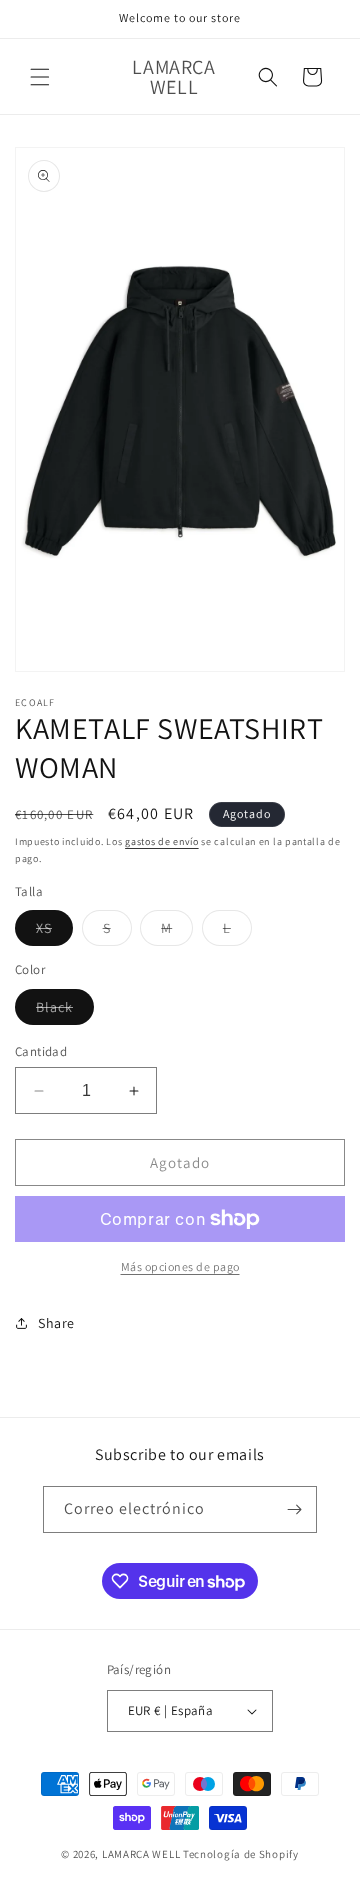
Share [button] (56, 1323)
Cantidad (41, 1051)
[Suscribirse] (294, 1509)
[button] (40, 77)
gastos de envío (162, 841)
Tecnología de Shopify (241, 1854)
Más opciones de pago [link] (180, 1266)
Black (65, 1011)
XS (54, 932)
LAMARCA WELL (141, 1854)
